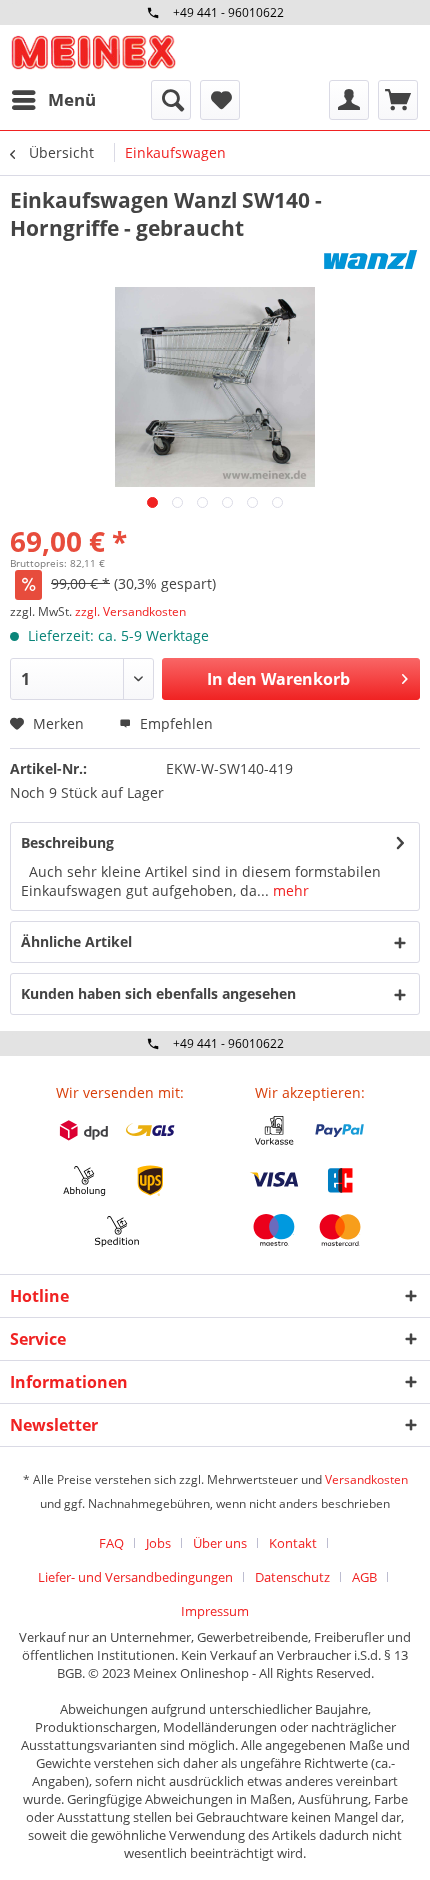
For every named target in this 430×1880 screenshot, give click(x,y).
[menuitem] (53, 100)
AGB (364, 1577)
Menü (72, 99)
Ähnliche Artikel (76, 941)
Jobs (158, 1543)
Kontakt (293, 1543)
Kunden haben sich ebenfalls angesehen (158, 993)
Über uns (220, 1543)
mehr (289, 890)
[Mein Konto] (349, 100)
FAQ (111, 1543)
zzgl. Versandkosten (130, 611)
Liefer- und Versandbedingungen (135, 1577)
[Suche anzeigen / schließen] (171, 100)
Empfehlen (174, 723)
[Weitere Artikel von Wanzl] (370, 259)
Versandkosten (366, 1479)
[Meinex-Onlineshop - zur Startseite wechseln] (93, 52)
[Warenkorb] (398, 100)
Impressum (215, 1611)
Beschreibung (67, 842)
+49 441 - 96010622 (228, 12)
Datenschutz (292, 1577)
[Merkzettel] (220, 100)
